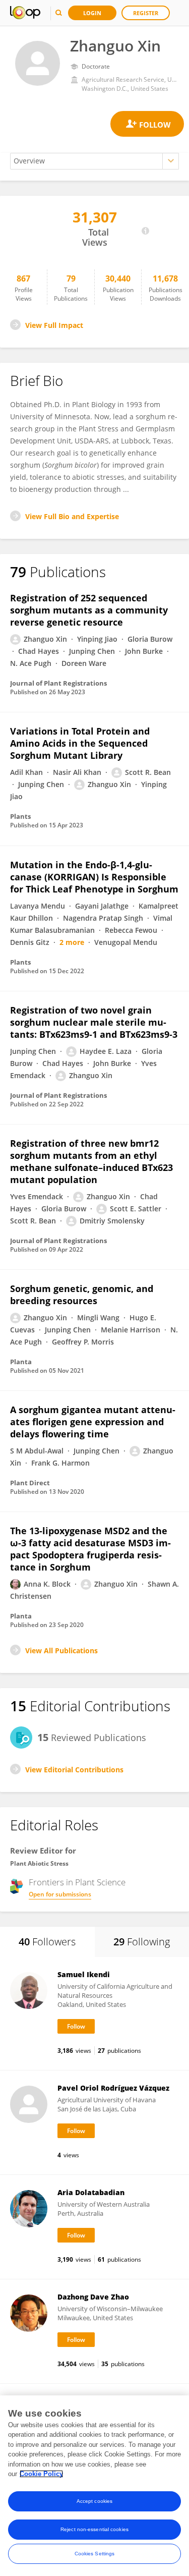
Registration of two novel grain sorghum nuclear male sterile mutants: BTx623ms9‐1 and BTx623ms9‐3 (94, 1022)
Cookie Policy (41, 2474)
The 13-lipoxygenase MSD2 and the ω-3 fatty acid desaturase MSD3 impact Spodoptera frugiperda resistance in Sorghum (90, 1549)
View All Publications (61, 1650)
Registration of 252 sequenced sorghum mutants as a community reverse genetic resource (89, 610)
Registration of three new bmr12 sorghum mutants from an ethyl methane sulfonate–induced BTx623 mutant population (91, 1161)
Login (92, 13)
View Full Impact (54, 325)
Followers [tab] (47, 1942)
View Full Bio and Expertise (72, 516)
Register (146, 13)
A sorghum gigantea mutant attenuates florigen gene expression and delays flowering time (93, 1422)
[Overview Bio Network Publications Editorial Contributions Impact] (94, 161)
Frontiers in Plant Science (77, 1882)
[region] (94, 2486)
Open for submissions (60, 1894)
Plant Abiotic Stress (39, 1863)
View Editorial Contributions (74, 1770)
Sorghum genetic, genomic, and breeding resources (82, 1295)
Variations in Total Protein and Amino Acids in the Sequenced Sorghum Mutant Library (80, 743)
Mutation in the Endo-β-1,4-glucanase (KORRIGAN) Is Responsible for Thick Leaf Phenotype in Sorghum (94, 877)
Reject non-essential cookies (94, 2529)
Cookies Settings (95, 2554)
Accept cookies (94, 2501)
